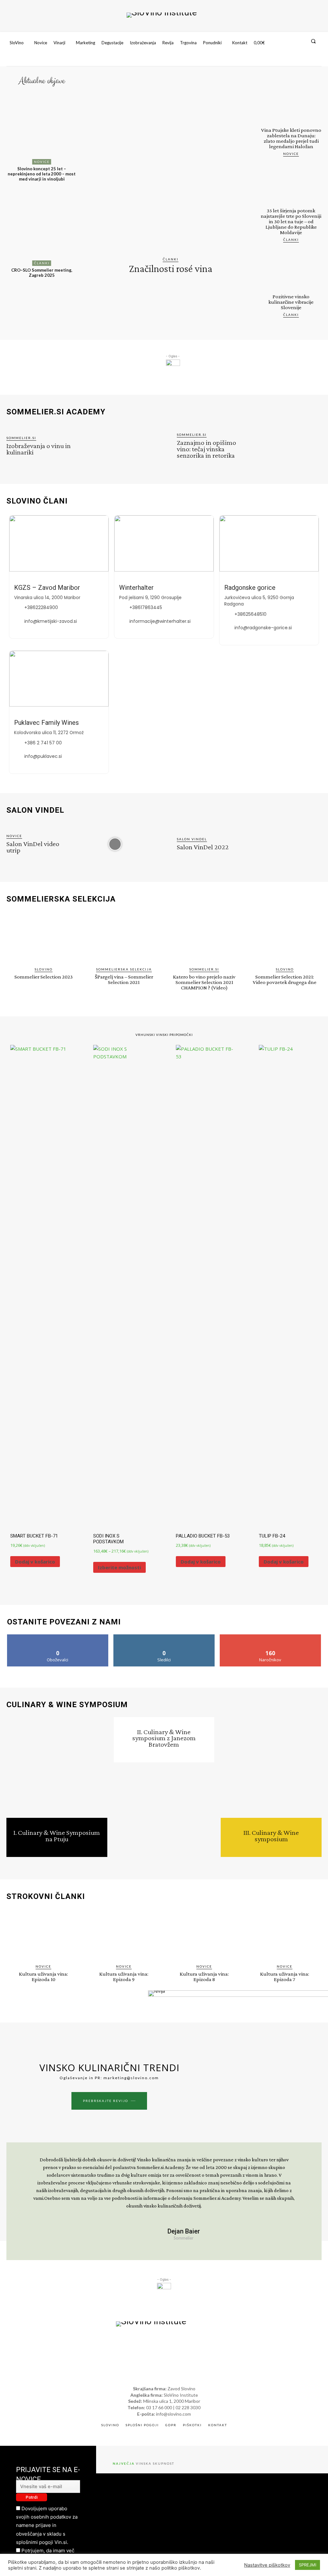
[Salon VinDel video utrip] (115, 844)
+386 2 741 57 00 (43, 743)
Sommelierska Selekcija (124, 969)
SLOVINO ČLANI (37, 501)
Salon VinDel (192, 839)
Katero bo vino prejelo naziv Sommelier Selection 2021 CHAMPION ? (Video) (204, 982)
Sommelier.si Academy (56, 412)
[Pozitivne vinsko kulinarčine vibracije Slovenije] (291, 269)
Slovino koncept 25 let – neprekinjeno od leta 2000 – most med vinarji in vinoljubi (42, 174)
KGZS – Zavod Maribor (47, 588)
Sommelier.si (21, 438)
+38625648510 (250, 614)
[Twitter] (316, 60)
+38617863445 (146, 607)
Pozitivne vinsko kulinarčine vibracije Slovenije (291, 302)
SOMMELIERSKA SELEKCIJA (61, 899)
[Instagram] (304, 60)
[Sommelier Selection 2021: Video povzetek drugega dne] (285, 937)
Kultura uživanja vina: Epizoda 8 (204, 1977)
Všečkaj (58, 1637)
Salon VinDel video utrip (33, 847)
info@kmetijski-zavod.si (51, 621)
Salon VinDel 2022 (203, 847)
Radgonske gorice (250, 588)
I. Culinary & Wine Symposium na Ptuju (57, 1836)
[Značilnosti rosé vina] (170, 166)
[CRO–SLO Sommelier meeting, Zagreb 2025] (42, 229)
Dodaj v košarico (35, 1562)
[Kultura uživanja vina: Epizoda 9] (124, 1935)
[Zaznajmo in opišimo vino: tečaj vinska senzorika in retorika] (285, 446)
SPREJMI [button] (307, 2565)
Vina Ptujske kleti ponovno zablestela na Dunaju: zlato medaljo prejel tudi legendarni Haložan (291, 138)
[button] (313, 41)
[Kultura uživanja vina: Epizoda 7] (285, 1935)
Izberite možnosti (119, 1567)
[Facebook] (292, 60)
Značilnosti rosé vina (171, 268)
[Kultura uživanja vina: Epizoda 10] (43, 1935)
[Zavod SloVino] (162, 15)
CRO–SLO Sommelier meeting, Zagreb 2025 (42, 273)
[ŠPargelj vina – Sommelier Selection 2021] (124, 937)
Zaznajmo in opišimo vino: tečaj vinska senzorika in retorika (206, 449)
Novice (42, 162)
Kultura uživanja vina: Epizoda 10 (43, 1977)
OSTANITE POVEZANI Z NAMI (64, 1622)
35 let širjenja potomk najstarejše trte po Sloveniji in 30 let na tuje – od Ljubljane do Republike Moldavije (291, 221)
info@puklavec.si (43, 756)
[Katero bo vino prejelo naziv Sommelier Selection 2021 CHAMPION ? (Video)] (204, 937)
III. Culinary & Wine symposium (271, 1836)
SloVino (44, 969)
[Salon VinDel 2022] (285, 844)
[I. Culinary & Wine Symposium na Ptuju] (57, 1768)
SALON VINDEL (35, 810)
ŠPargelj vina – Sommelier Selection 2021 (124, 979)
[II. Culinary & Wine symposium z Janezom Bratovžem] (164, 1813)
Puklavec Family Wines (46, 723)
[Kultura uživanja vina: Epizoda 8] (204, 1935)
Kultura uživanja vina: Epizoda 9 (124, 1977)
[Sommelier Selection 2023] (43, 937)
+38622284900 (41, 607)
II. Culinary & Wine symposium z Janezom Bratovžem (164, 1738)
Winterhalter (136, 588)
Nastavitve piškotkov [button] (267, 2565)
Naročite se (271, 1637)
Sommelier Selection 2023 (44, 977)
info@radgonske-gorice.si (263, 628)
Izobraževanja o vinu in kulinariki (39, 449)
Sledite (164, 1637)
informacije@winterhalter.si (160, 621)
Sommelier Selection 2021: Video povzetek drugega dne (285, 979)
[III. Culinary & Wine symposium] (271, 1768)
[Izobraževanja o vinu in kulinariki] (115, 446)
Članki (42, 263)
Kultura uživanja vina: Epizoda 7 (285, 1977)
